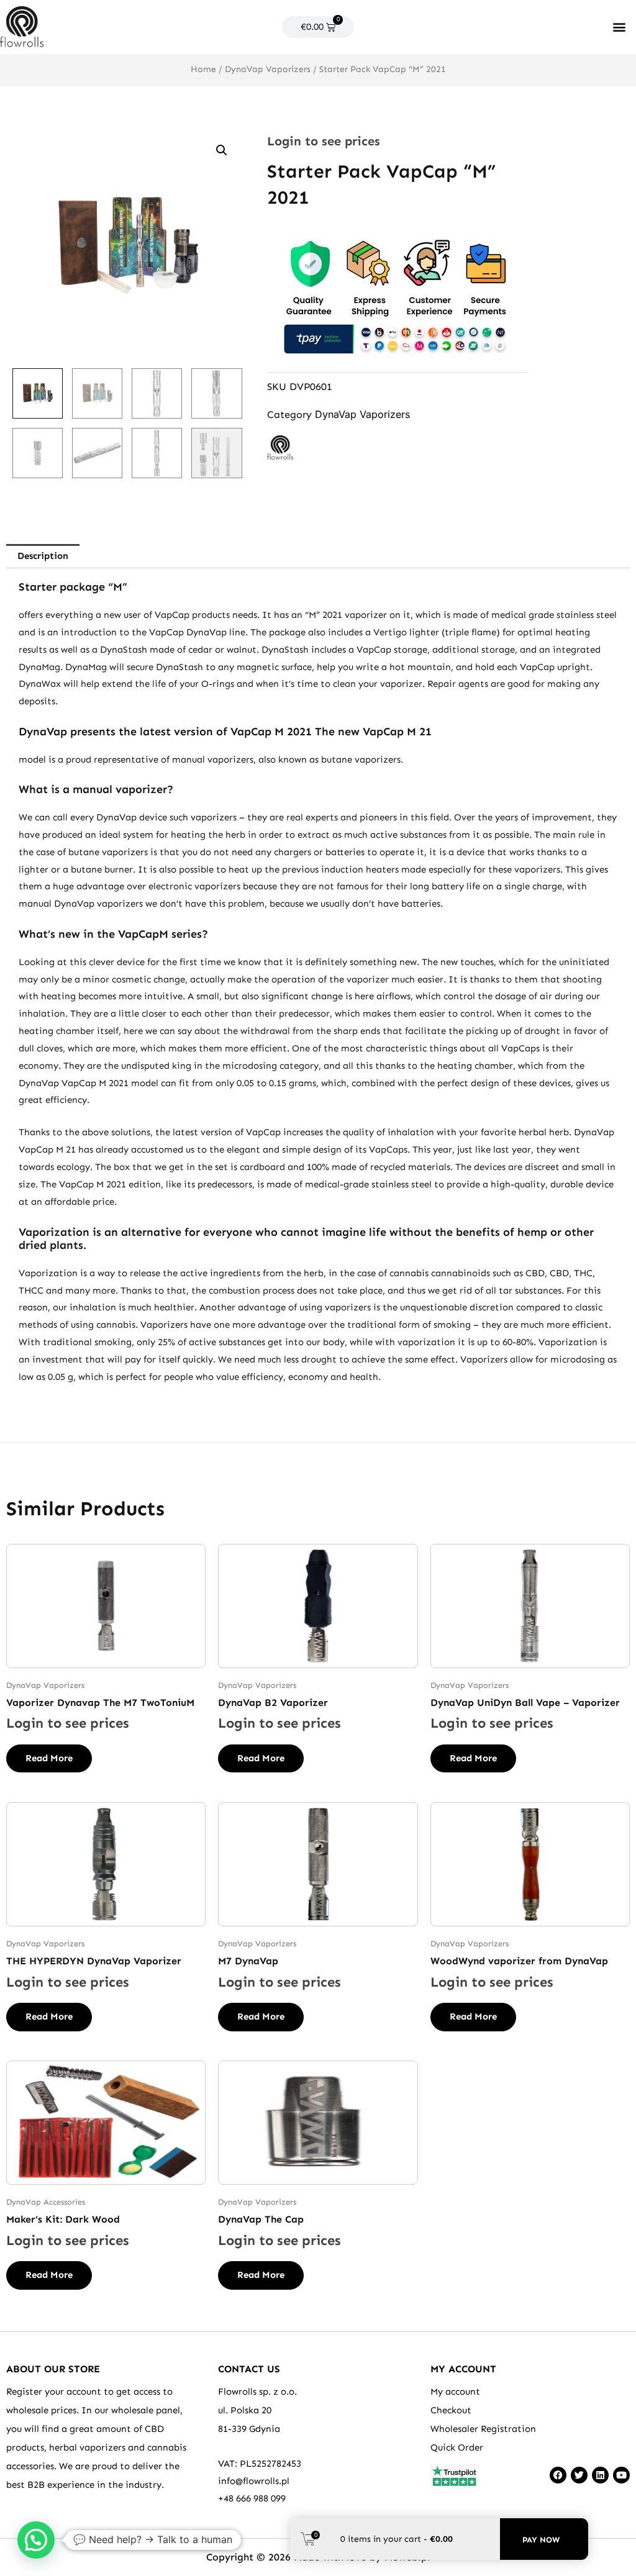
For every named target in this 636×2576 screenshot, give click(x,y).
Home (203, 69)
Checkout (451, 2410)
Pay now (541, 2540)
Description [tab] (43, 556)
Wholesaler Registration (483, 2429)
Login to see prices (324, 141)
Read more (49, 1758)
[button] (620, 27)
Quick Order (457, 2447)
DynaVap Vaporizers (268, 69)
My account (455, 2392)
